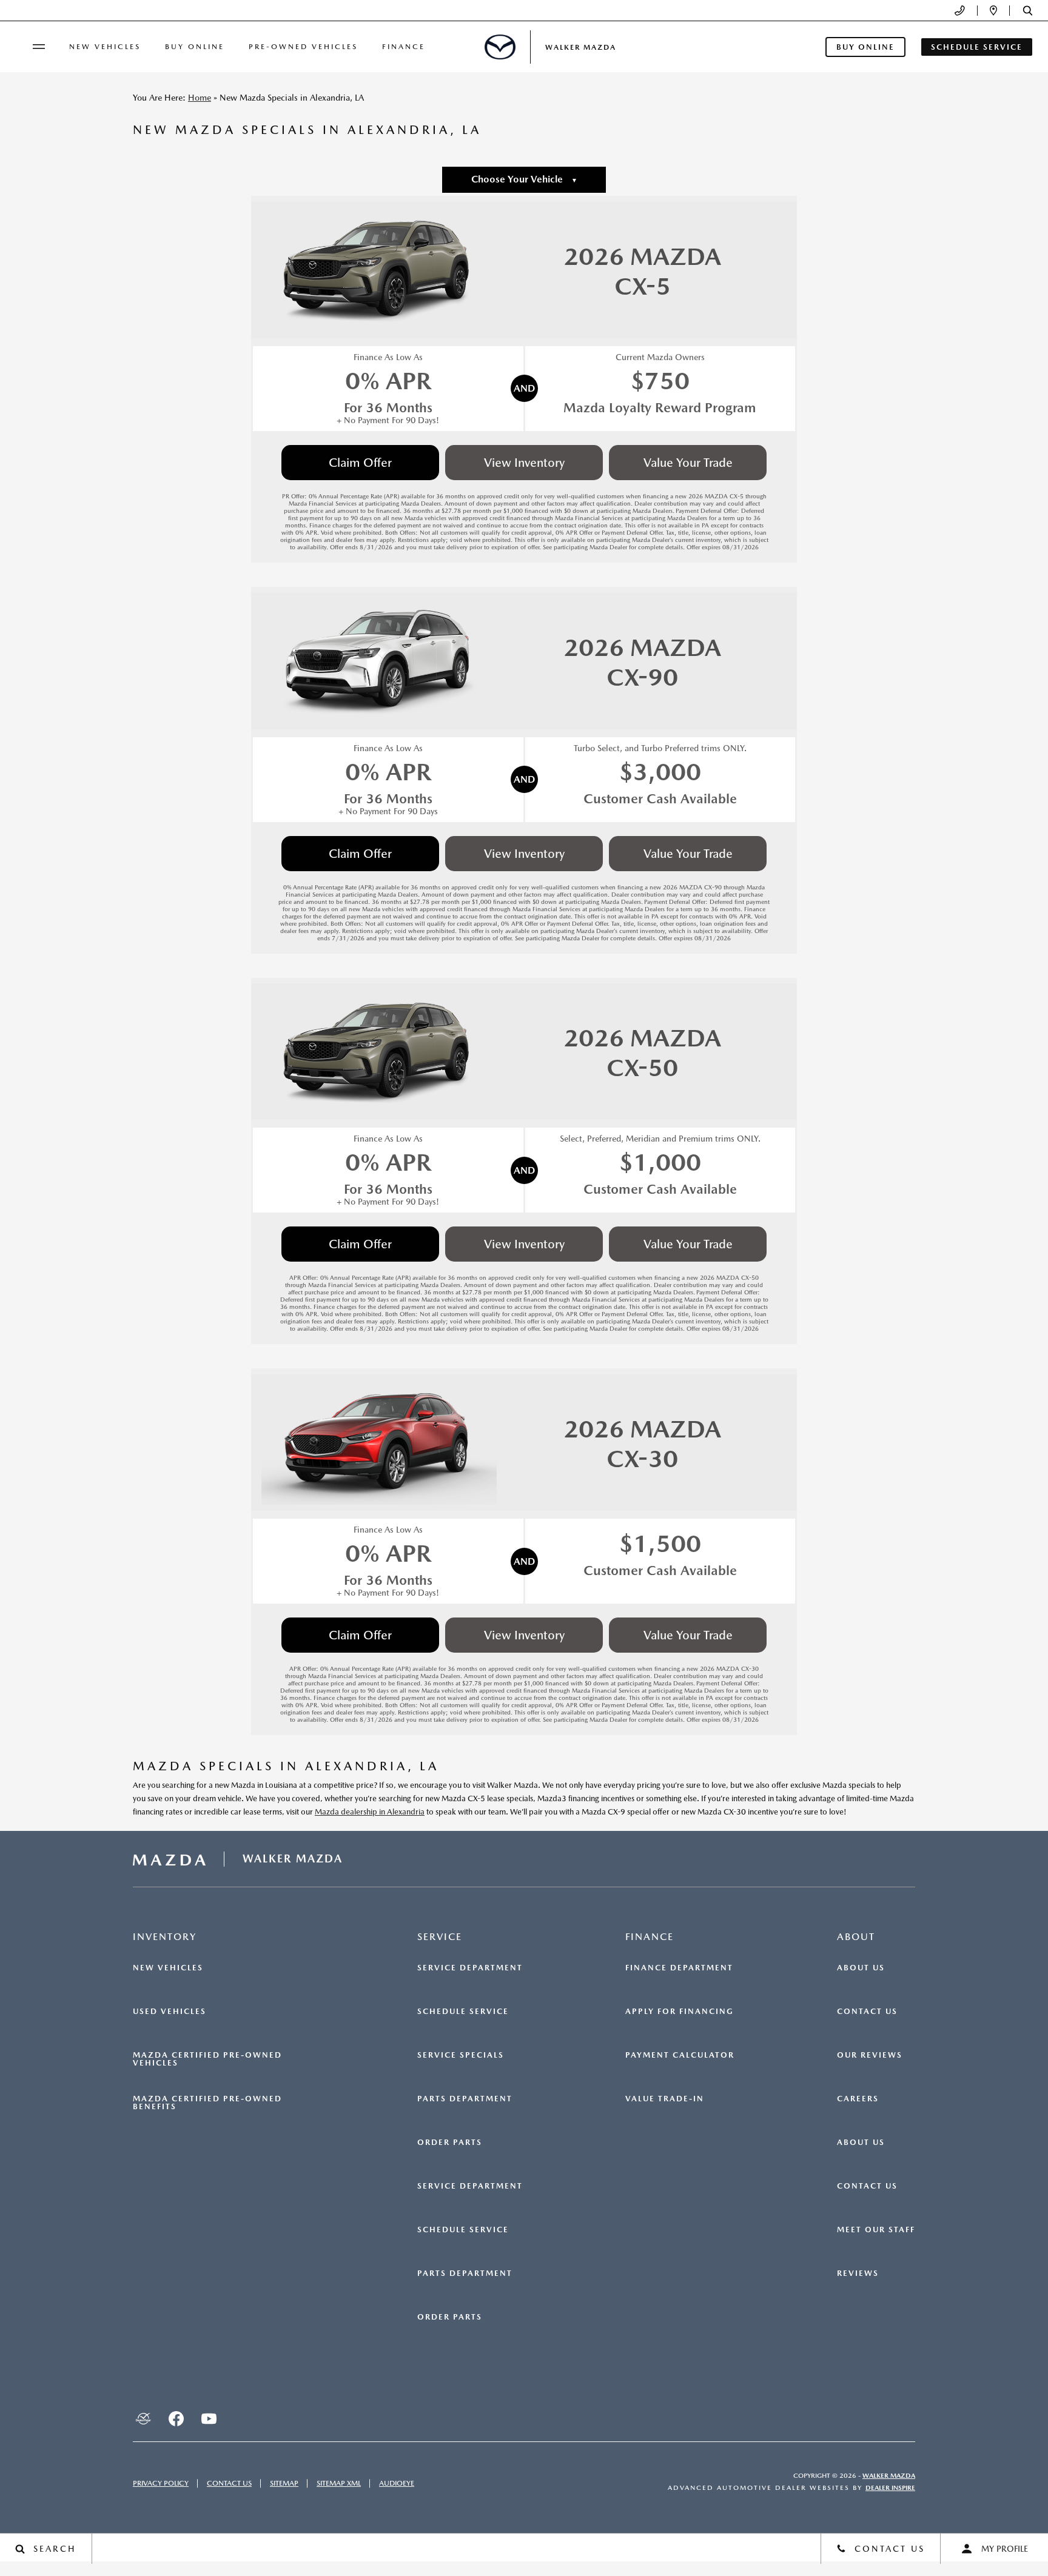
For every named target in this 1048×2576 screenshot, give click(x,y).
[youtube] (209, 2418)
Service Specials (461, 2055)
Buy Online (195, 47)
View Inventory (524, 463)
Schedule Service (463, 2012)
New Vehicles (105, 47)
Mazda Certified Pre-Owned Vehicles (207, 2059)
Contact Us (867, 2012)
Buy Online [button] (865, 47)
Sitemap (284, 2483)
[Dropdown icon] (960, 11)
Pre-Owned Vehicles (303, 47)
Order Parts (450, 2143)
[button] (1028, 11)
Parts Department (465, 2099)
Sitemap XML (339, 2483)
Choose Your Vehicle (524, 179)
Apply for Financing (680, 2012)
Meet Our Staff (876, 2230)
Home (200, 98)
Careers (858, 2099)
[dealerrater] (143, 2418)
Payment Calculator (680, 2055)
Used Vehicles (170, 2012)
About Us (861, 1968)
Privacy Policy (161, 2483)
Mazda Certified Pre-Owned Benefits (207, 2103)
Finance (404, 47)
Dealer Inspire (890, 2488)
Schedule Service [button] (977, 47)
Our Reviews (870, 2055)
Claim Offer (360, 463)
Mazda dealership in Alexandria (370, 1812)
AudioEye (397, 2483)
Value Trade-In (665, 2099)
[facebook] (176, 2418)
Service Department (470, 1968)
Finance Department (679, 1968)
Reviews (858, 2273)
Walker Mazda (889, 2476)
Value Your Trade (688, 463)
